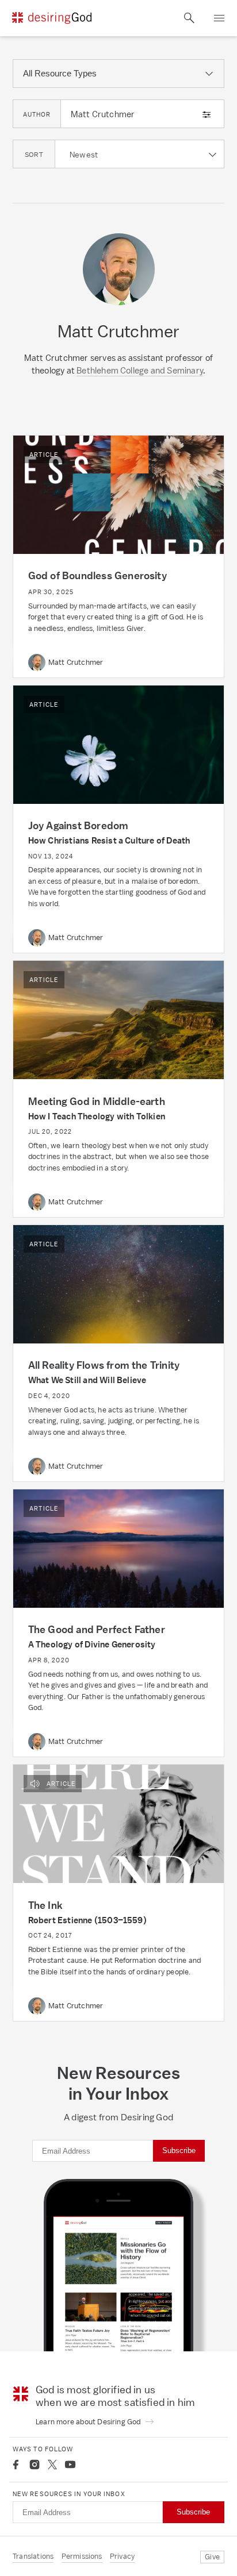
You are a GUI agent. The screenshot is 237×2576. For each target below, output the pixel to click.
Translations (33, 2556)
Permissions (82, 2556)
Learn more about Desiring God (89, 2422)
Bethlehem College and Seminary (140, 370)
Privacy (122, 2556)
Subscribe (179, 2150)
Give (212, 2557)
